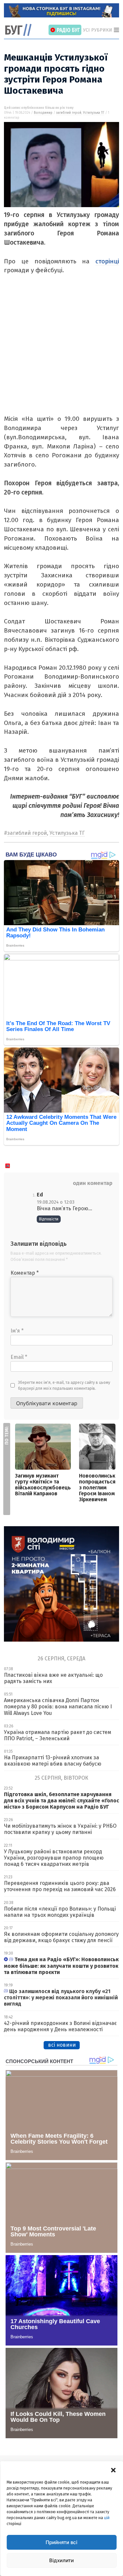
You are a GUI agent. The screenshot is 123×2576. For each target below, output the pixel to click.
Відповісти (49, 1219)
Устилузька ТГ (94, 113)
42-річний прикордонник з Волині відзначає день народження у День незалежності (60, 2026)
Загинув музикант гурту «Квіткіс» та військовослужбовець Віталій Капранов (43, 1485)
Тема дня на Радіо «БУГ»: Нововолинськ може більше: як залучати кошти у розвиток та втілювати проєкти (61, 1966)
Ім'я (17, 1331)
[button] (113, 2469)
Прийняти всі (61, 2542)
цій (107, 2518)
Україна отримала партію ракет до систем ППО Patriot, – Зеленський (58, 1735)
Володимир (43, 113)
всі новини (62, 2045)
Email (19, 1357)
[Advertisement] (61, 353)
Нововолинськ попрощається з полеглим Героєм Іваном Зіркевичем (97, 1488)
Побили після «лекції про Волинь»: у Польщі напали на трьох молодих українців (60, 1912)
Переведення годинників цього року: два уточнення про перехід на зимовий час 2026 (60, 1886)
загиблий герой (69, 113)
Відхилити (61, 2560)
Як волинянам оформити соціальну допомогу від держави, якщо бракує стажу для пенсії (61, 1937)
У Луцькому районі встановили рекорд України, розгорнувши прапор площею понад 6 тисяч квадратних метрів (54, 1858)
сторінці (107, 261)
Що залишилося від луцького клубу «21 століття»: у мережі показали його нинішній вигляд (61, 1998)
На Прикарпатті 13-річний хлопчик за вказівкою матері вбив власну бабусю (53, 1761)
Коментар (25, 1273)
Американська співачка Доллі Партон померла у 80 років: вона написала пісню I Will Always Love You (58, 1707)
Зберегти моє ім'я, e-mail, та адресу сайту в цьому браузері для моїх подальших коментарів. (64, 1385)
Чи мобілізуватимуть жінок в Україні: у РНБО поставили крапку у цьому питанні (60, 1829)
